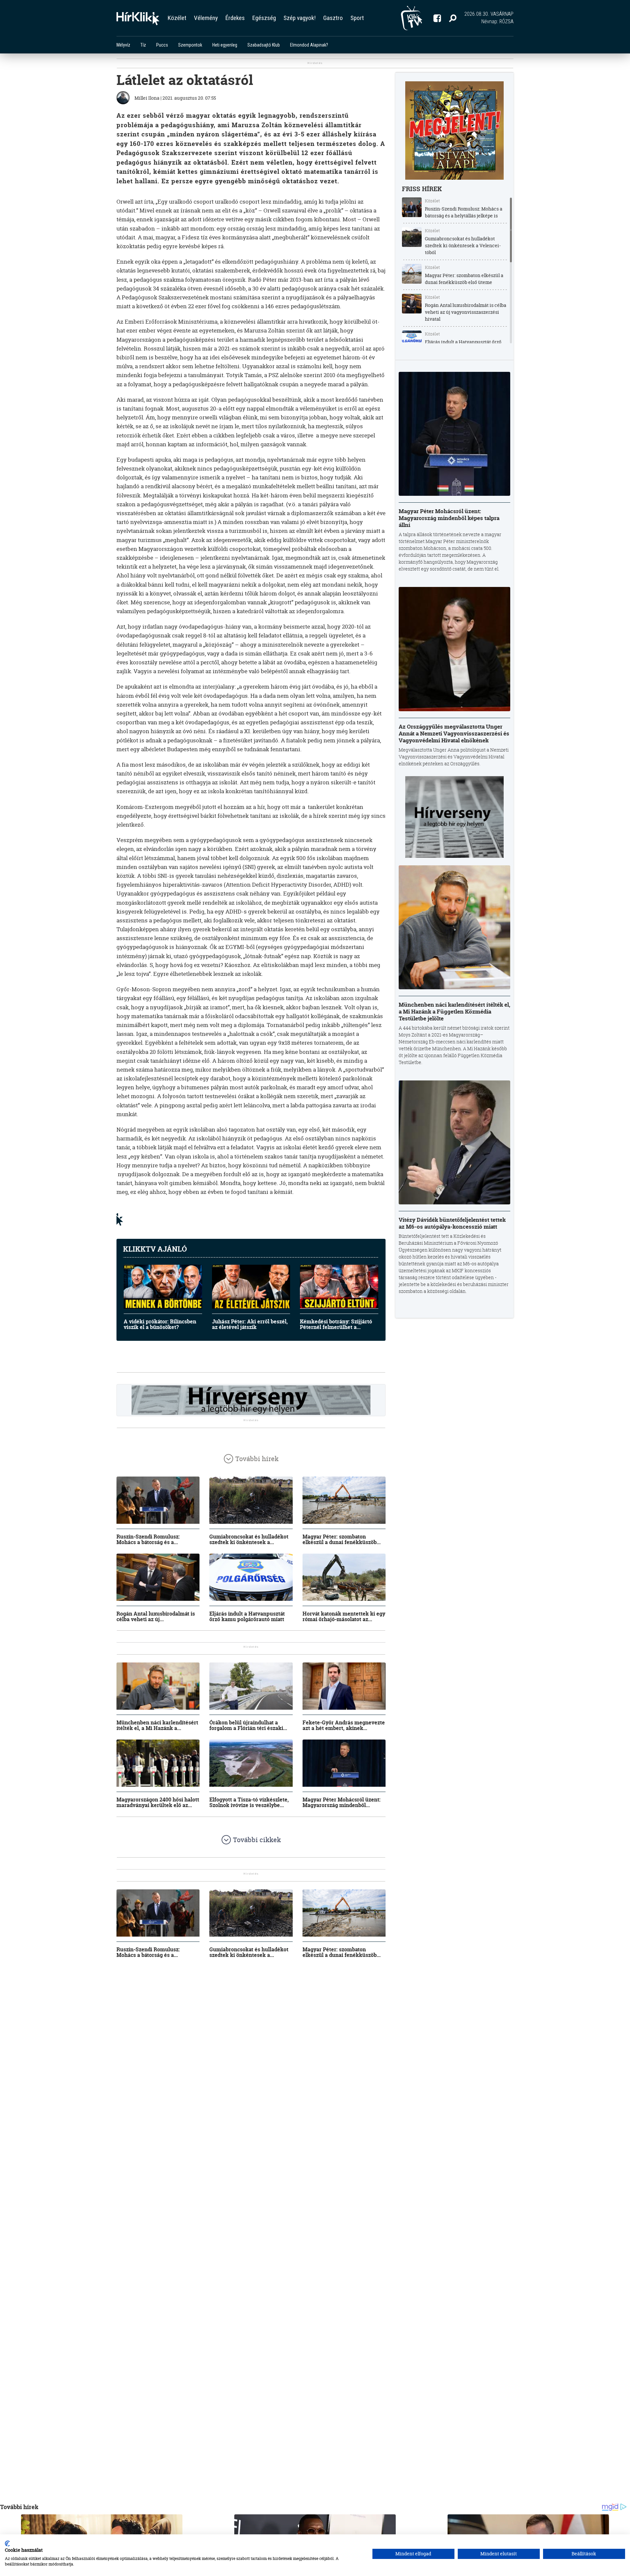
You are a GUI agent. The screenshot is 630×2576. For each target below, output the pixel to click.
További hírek (257, 1459)
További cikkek (257, 1840)
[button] (453, 18)
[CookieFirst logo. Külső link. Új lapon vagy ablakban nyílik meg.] (7, 2544)
